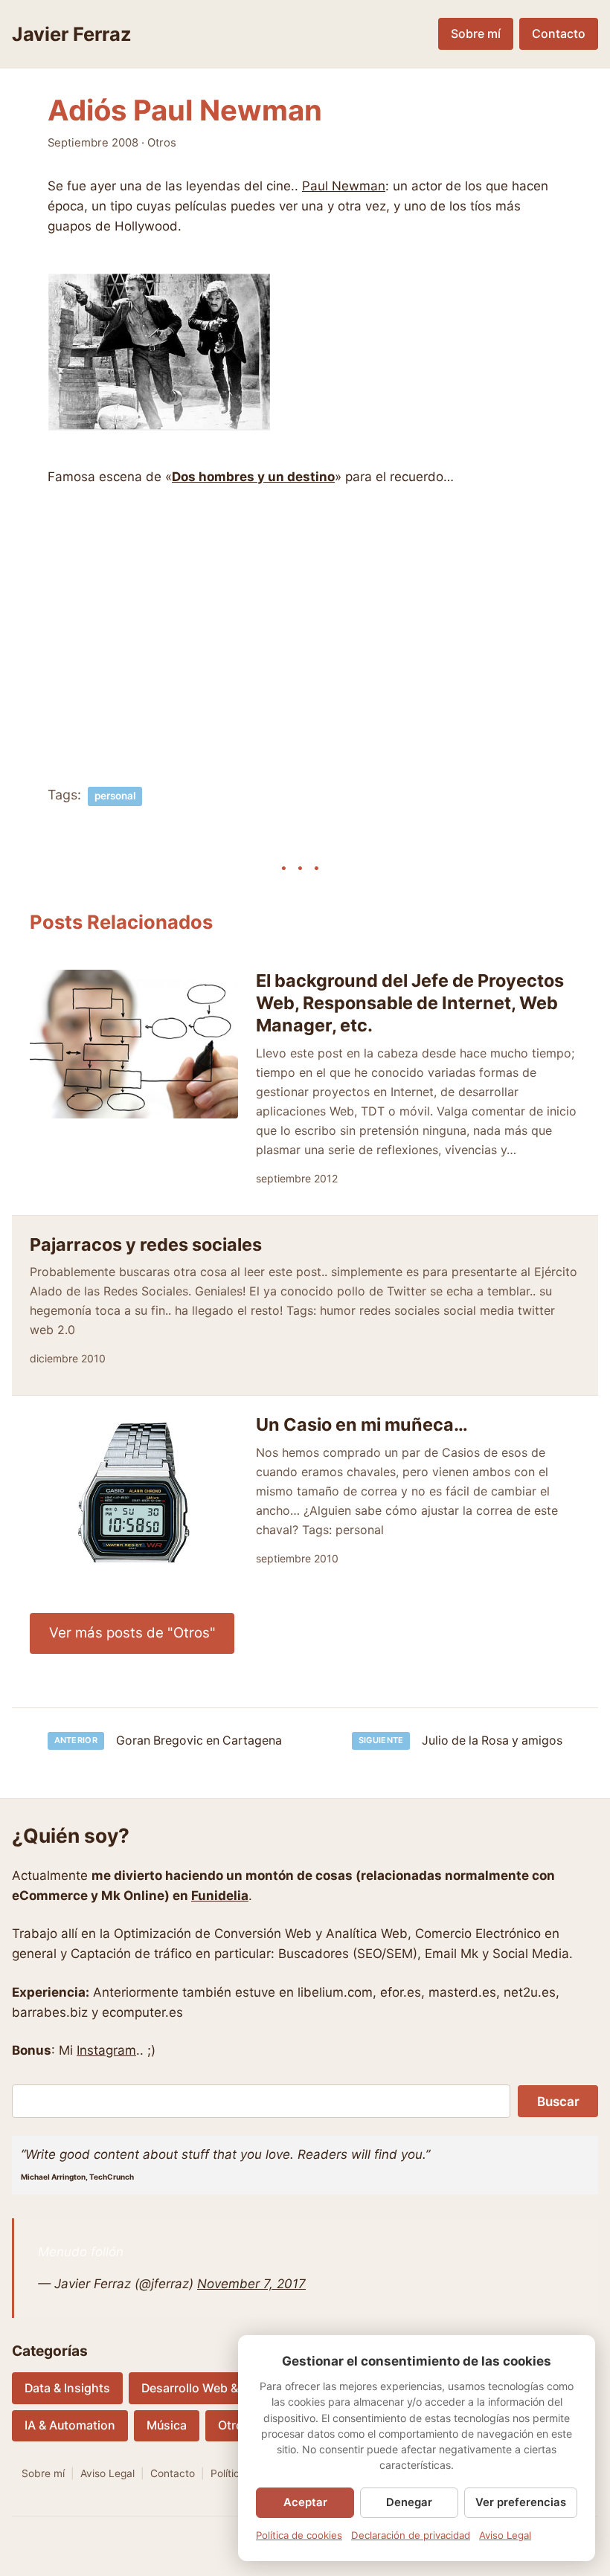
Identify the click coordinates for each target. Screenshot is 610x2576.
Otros (162, 143)
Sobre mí (476, 34)
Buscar (558, 2102)
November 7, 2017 (251, 2284)
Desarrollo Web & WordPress (222, 2388)
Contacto (559, 34)
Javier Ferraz (72, 34)
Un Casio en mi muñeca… (362, 1424)
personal (115, 796)
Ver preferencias (521, 2502)
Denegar (409, 2502)
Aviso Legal (107, 2473)
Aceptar (305, 2502)
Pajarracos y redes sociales (146, 1244)
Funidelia (220, 1896)
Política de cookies (299, 2535)
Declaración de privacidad (411, 2535)
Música (167, 2425)
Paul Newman (344, 186)
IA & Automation (70, 2425)
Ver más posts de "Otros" (132, 1633)
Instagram (106, 2050)
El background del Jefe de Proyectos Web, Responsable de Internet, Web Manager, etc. (410, 1003)
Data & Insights (67, 2388)
